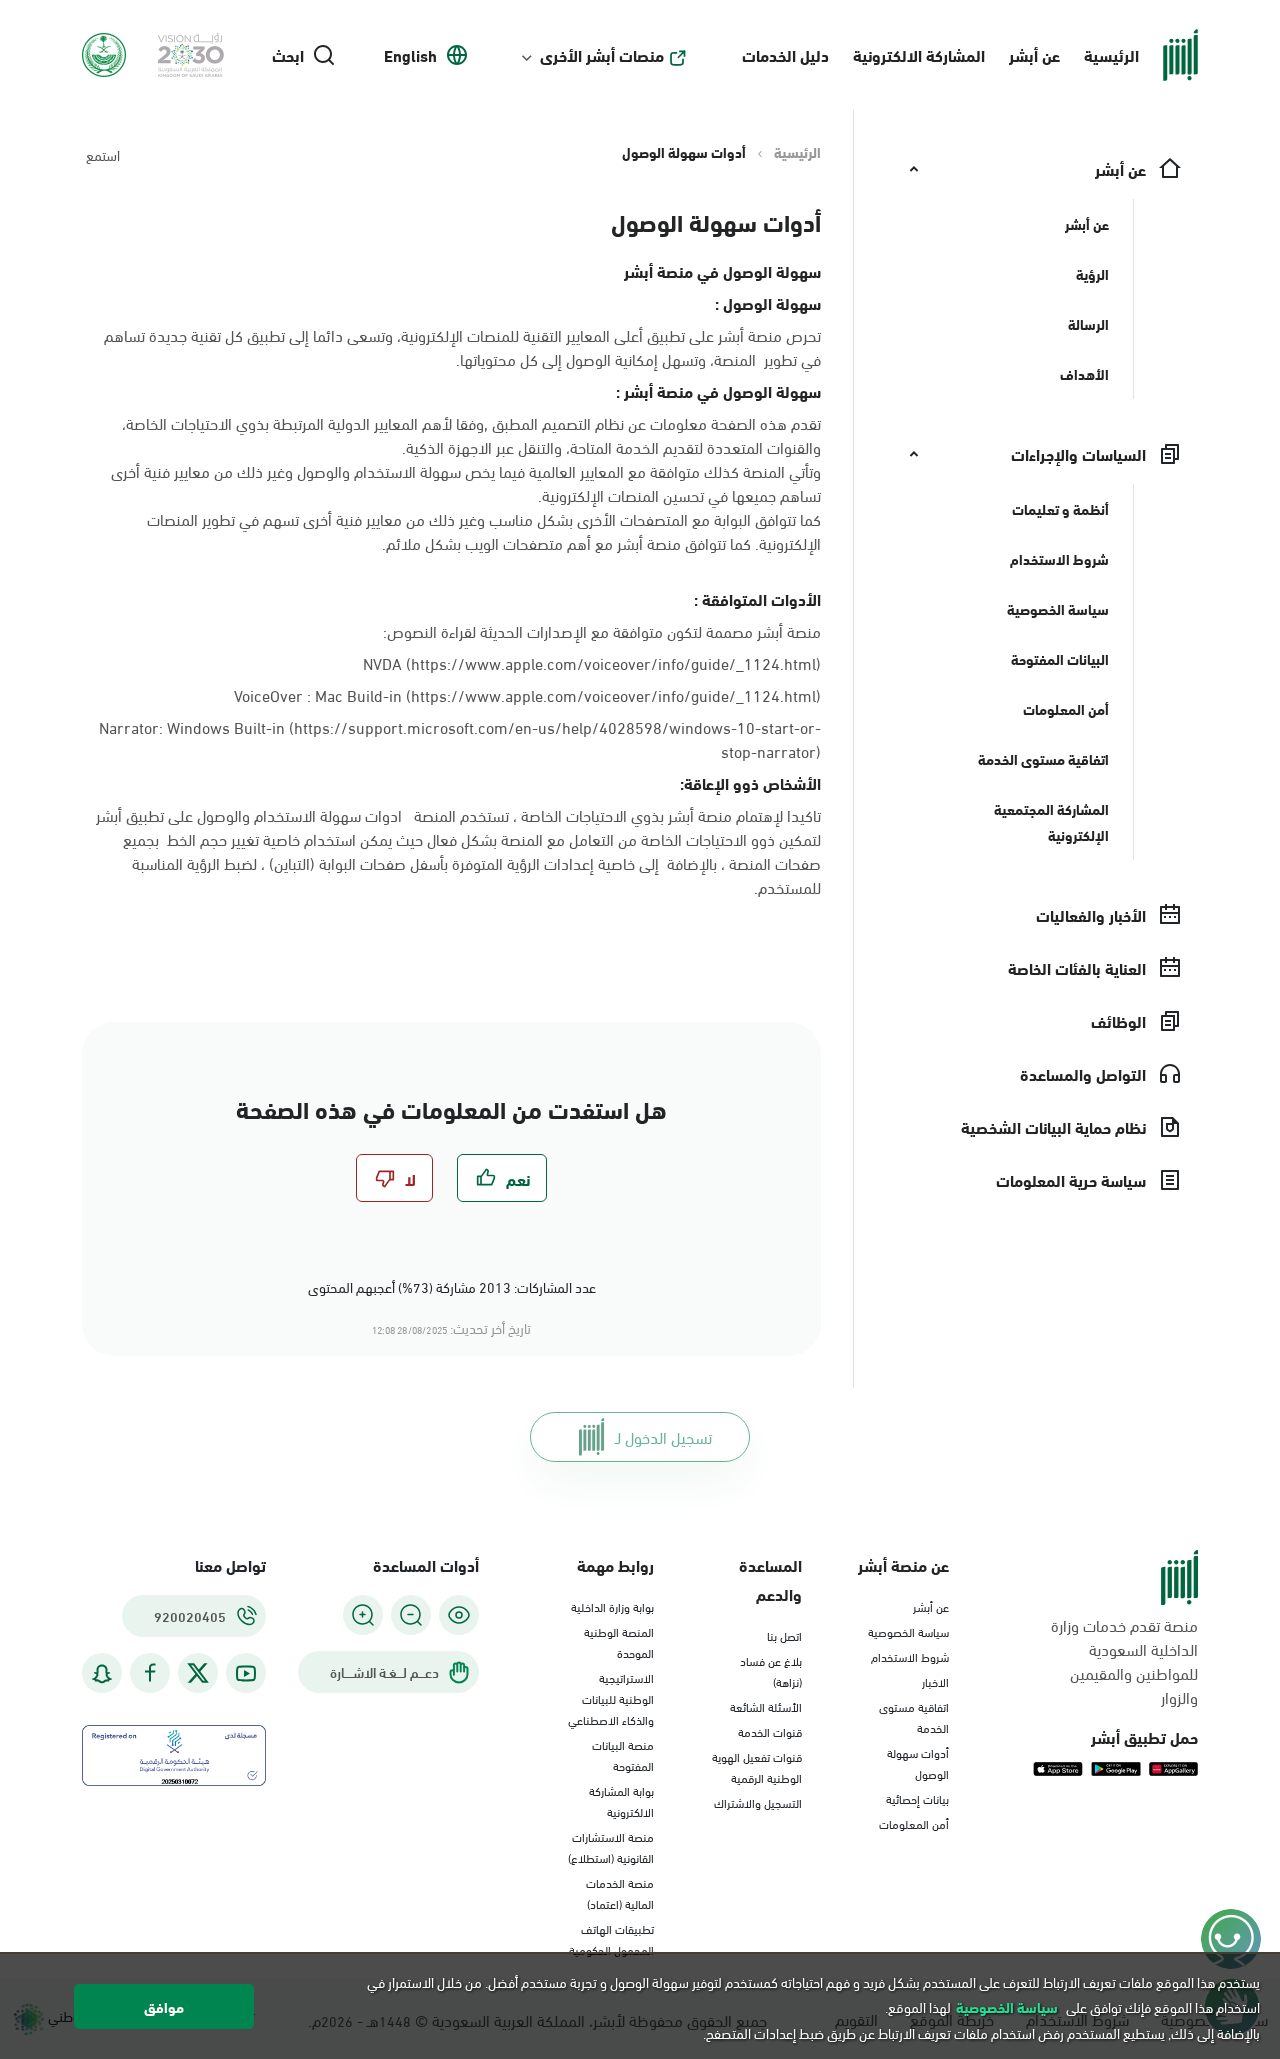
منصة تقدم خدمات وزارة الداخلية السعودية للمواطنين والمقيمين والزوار (1124, 1661)
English (410, 55)
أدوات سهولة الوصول (918, 1762)
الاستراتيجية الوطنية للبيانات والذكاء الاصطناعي (611, 1698)
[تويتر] (198, 1673)
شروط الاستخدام (910, 1656)
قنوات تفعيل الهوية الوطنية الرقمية (757, 1766)
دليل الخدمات (785, 54)
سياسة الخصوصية (908, 1631)
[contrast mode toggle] (459, 1615)
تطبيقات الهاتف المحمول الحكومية (611, 1938)
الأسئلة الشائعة (766, 1706)
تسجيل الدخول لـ (663, 1436)
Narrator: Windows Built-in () (460, 739)
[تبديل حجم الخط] (411, 1615)
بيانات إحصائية (917, 1798)
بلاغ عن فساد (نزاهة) (771, 1670)
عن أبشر (1034, 54)
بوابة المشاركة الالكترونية (621, 1800)
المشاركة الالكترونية (919, 54)
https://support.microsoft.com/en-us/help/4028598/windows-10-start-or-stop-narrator (557, 738)
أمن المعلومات (914, 1823)
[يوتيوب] (246, 1673)
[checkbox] (502, 1178)
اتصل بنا (784, 1635)
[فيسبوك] (150, 1673)
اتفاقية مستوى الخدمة (914, 1716)
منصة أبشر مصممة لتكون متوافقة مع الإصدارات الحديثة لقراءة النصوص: (602, 631)
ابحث (288, 55)
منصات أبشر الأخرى (602, 55)
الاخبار (935, 1681)
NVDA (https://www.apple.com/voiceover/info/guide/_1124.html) (592, 662)
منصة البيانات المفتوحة (623, 1754)
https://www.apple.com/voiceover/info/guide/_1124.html (613, 694)
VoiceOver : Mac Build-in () (527, 695)
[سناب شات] (102, 1673)
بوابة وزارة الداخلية (612, 1606)
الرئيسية (1111, 54)
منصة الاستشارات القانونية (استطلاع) (611, 1846)
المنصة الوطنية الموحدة (619, 1641)
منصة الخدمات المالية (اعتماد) (620, 1892)
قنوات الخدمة (770, 1731)
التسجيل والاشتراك (758, 1802)
